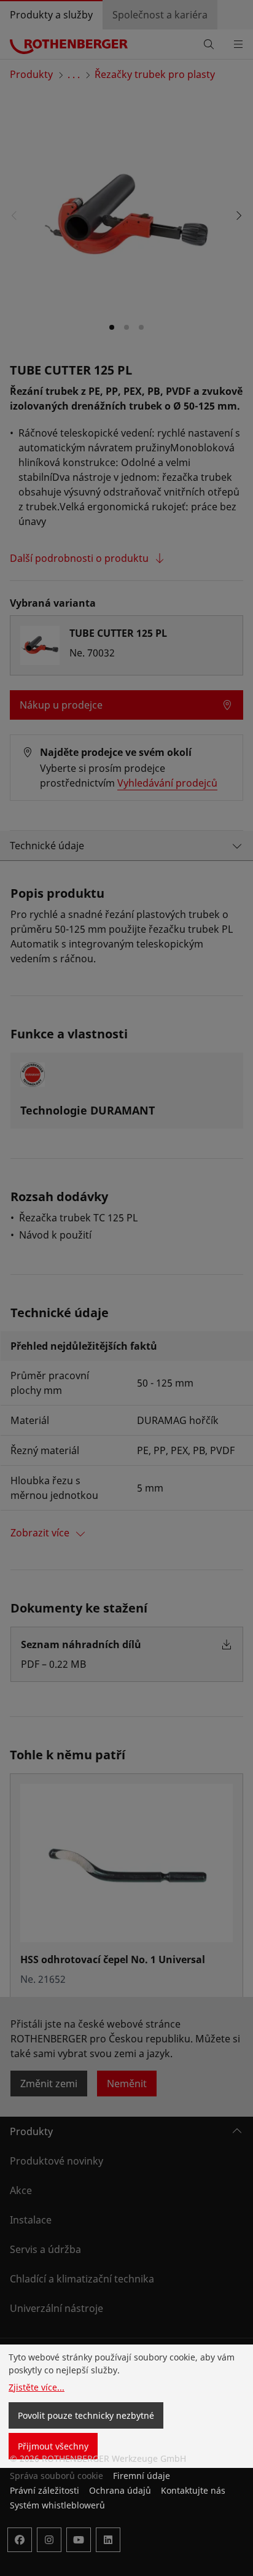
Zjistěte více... (37, 2387)
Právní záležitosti (45, 2490)
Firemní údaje (142, 2476)
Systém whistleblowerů (57, 2505)
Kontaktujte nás (193, 2490)
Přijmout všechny (53, 2446)
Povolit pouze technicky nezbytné (86, 2415)
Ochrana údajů (120, 2490)
